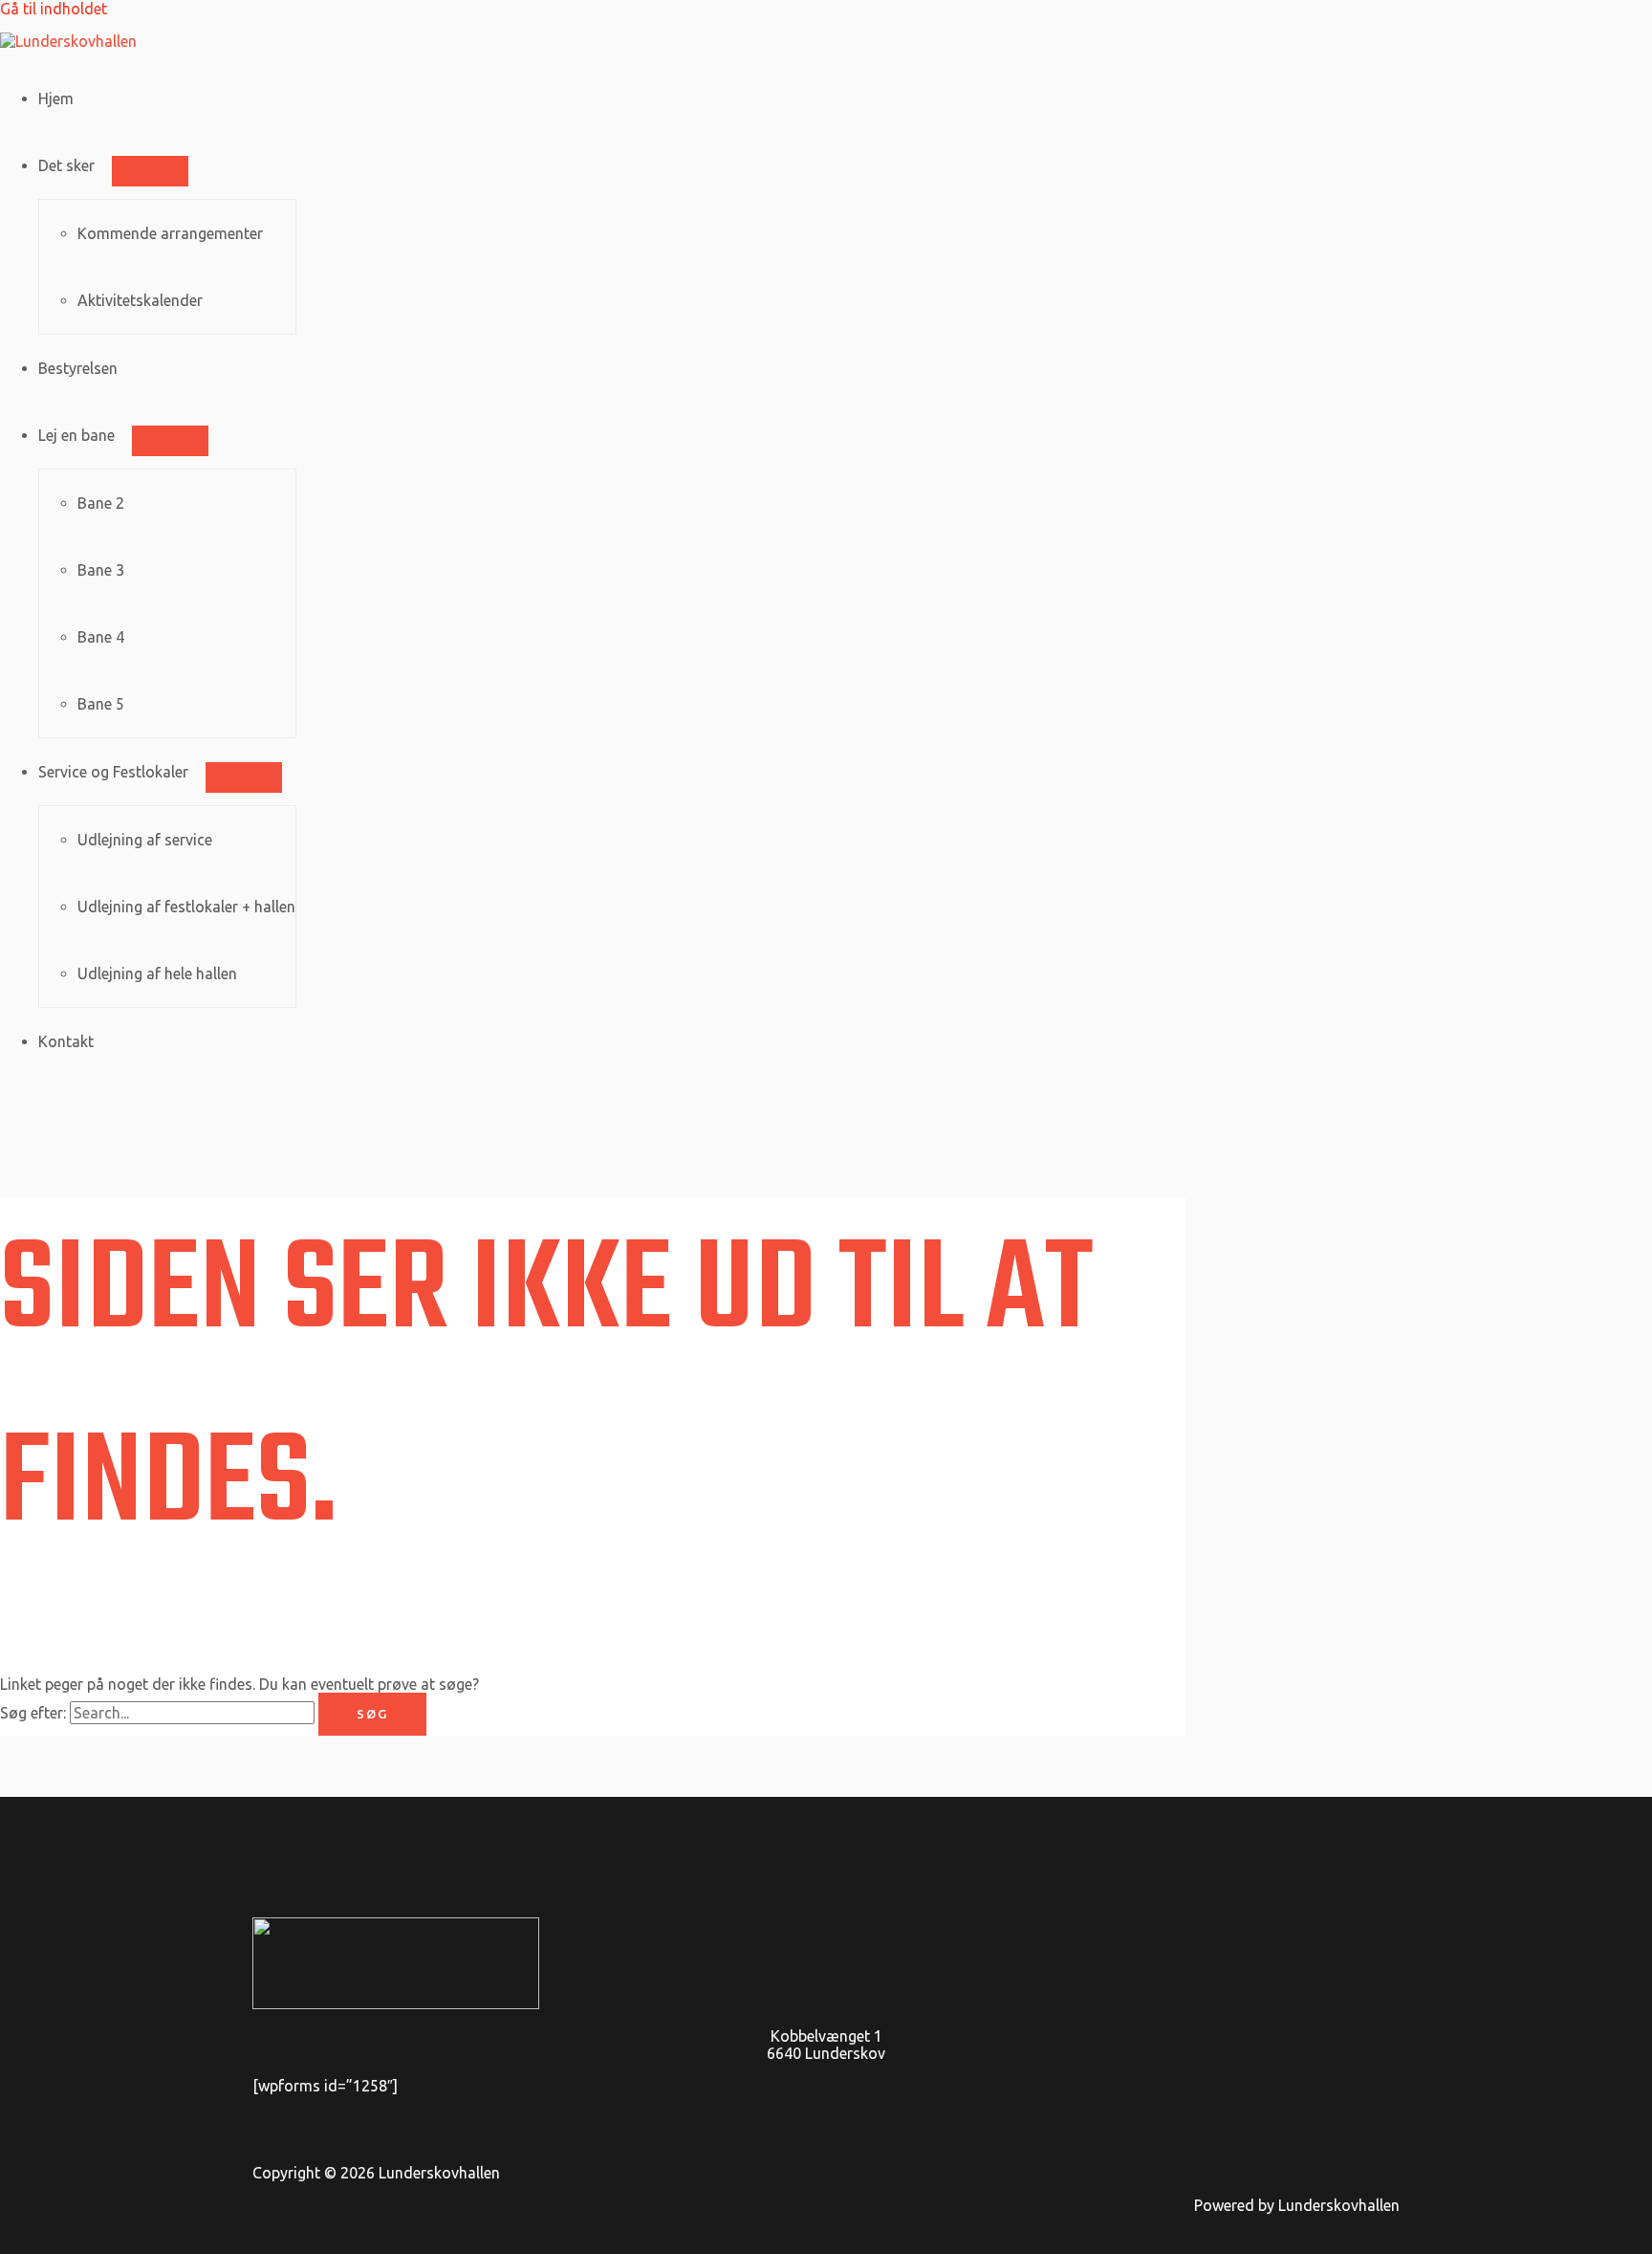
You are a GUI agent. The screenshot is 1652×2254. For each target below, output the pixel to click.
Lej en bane (76, 435)
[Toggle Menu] (150, 171)
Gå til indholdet (54, 9)
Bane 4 (101, 637)
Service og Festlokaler (113, 772)
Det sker (66, 165)
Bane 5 (101, 704)
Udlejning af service (145, 840)
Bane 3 (101, 570)
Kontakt (66, 1041)
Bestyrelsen (78, 368)
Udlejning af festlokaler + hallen (186, 907)
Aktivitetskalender (140, 300)
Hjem (56, 98)
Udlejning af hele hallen (157, 974)
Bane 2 (101, 503)
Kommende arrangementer (170, 233)
